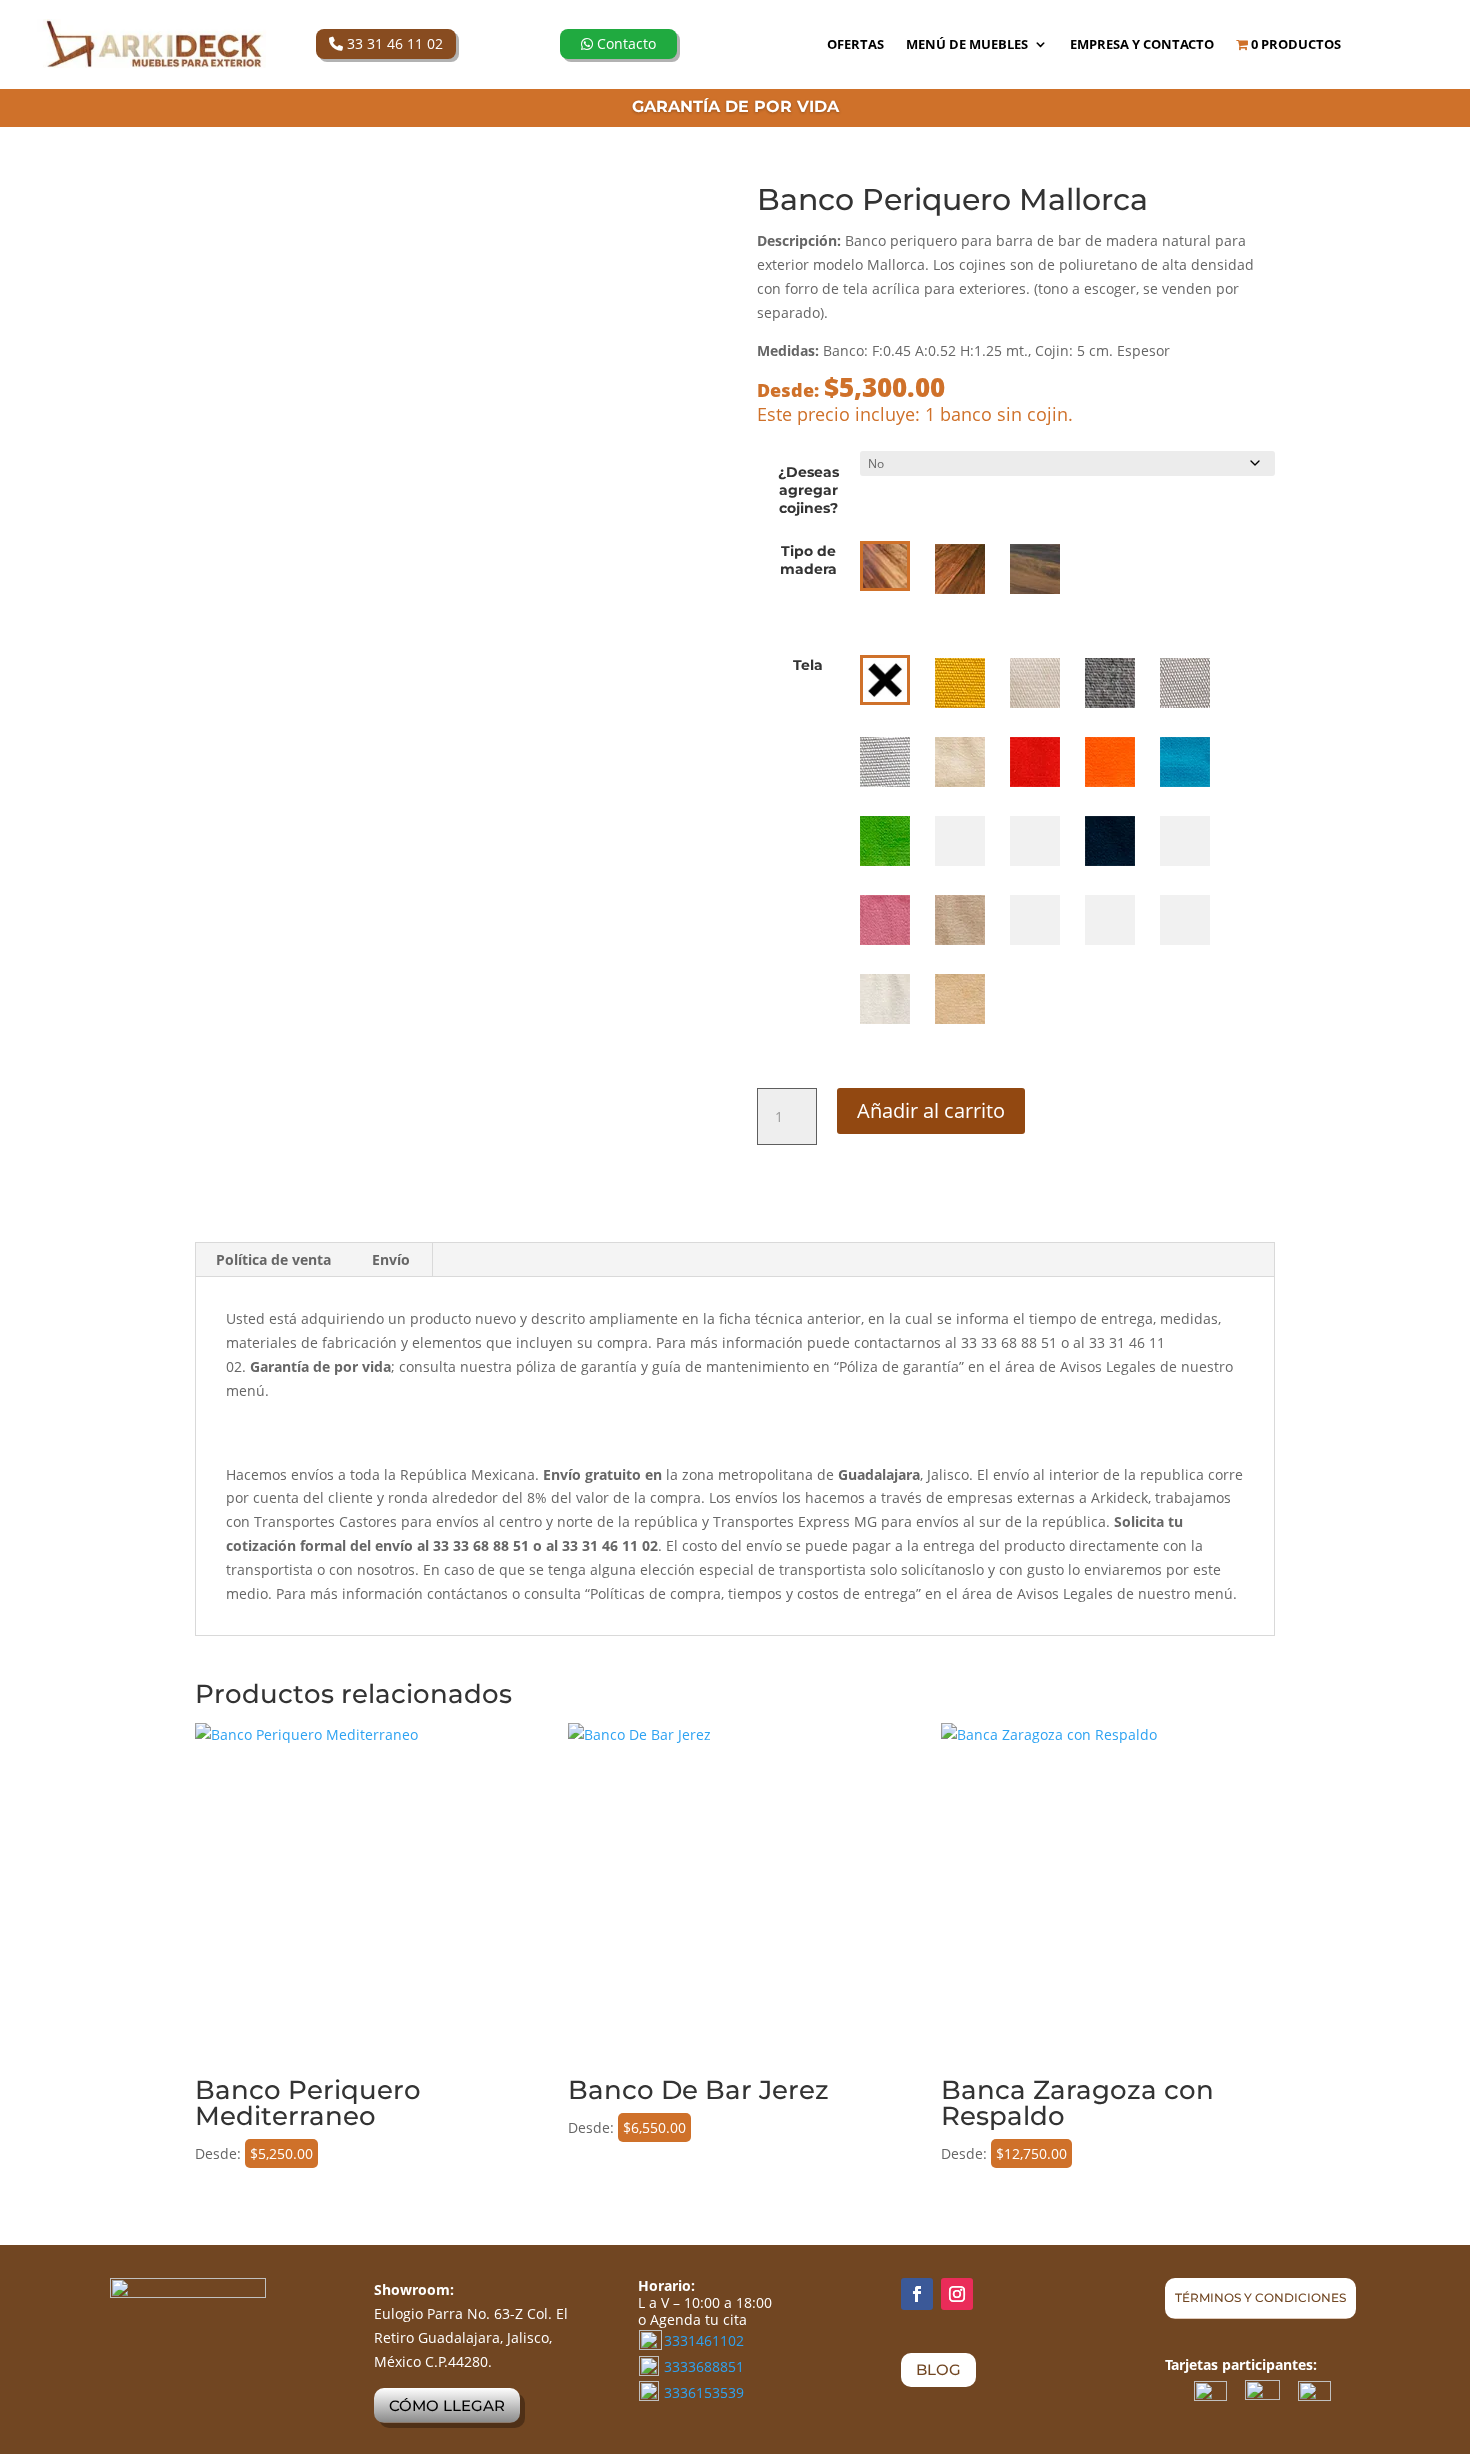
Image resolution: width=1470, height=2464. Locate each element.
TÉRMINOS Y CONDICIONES (1260, 2297)
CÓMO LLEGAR (447, 2405)
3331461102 (704, 2340)
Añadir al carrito (931, 1110)
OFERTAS (855, 45)
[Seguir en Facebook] (917, 2294)
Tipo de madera (808, 560)
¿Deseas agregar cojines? (808, 490)
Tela (808, 665)
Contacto (624, 43)
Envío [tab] (391, 1259)
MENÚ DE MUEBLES (967, 45)
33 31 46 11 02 (393, 43)
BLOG (938, 2369)
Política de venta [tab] (273, 1259)
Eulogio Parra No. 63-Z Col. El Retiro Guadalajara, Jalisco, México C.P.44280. (471, 2337)
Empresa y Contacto (1142, 45)
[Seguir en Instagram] (957, 2294)
